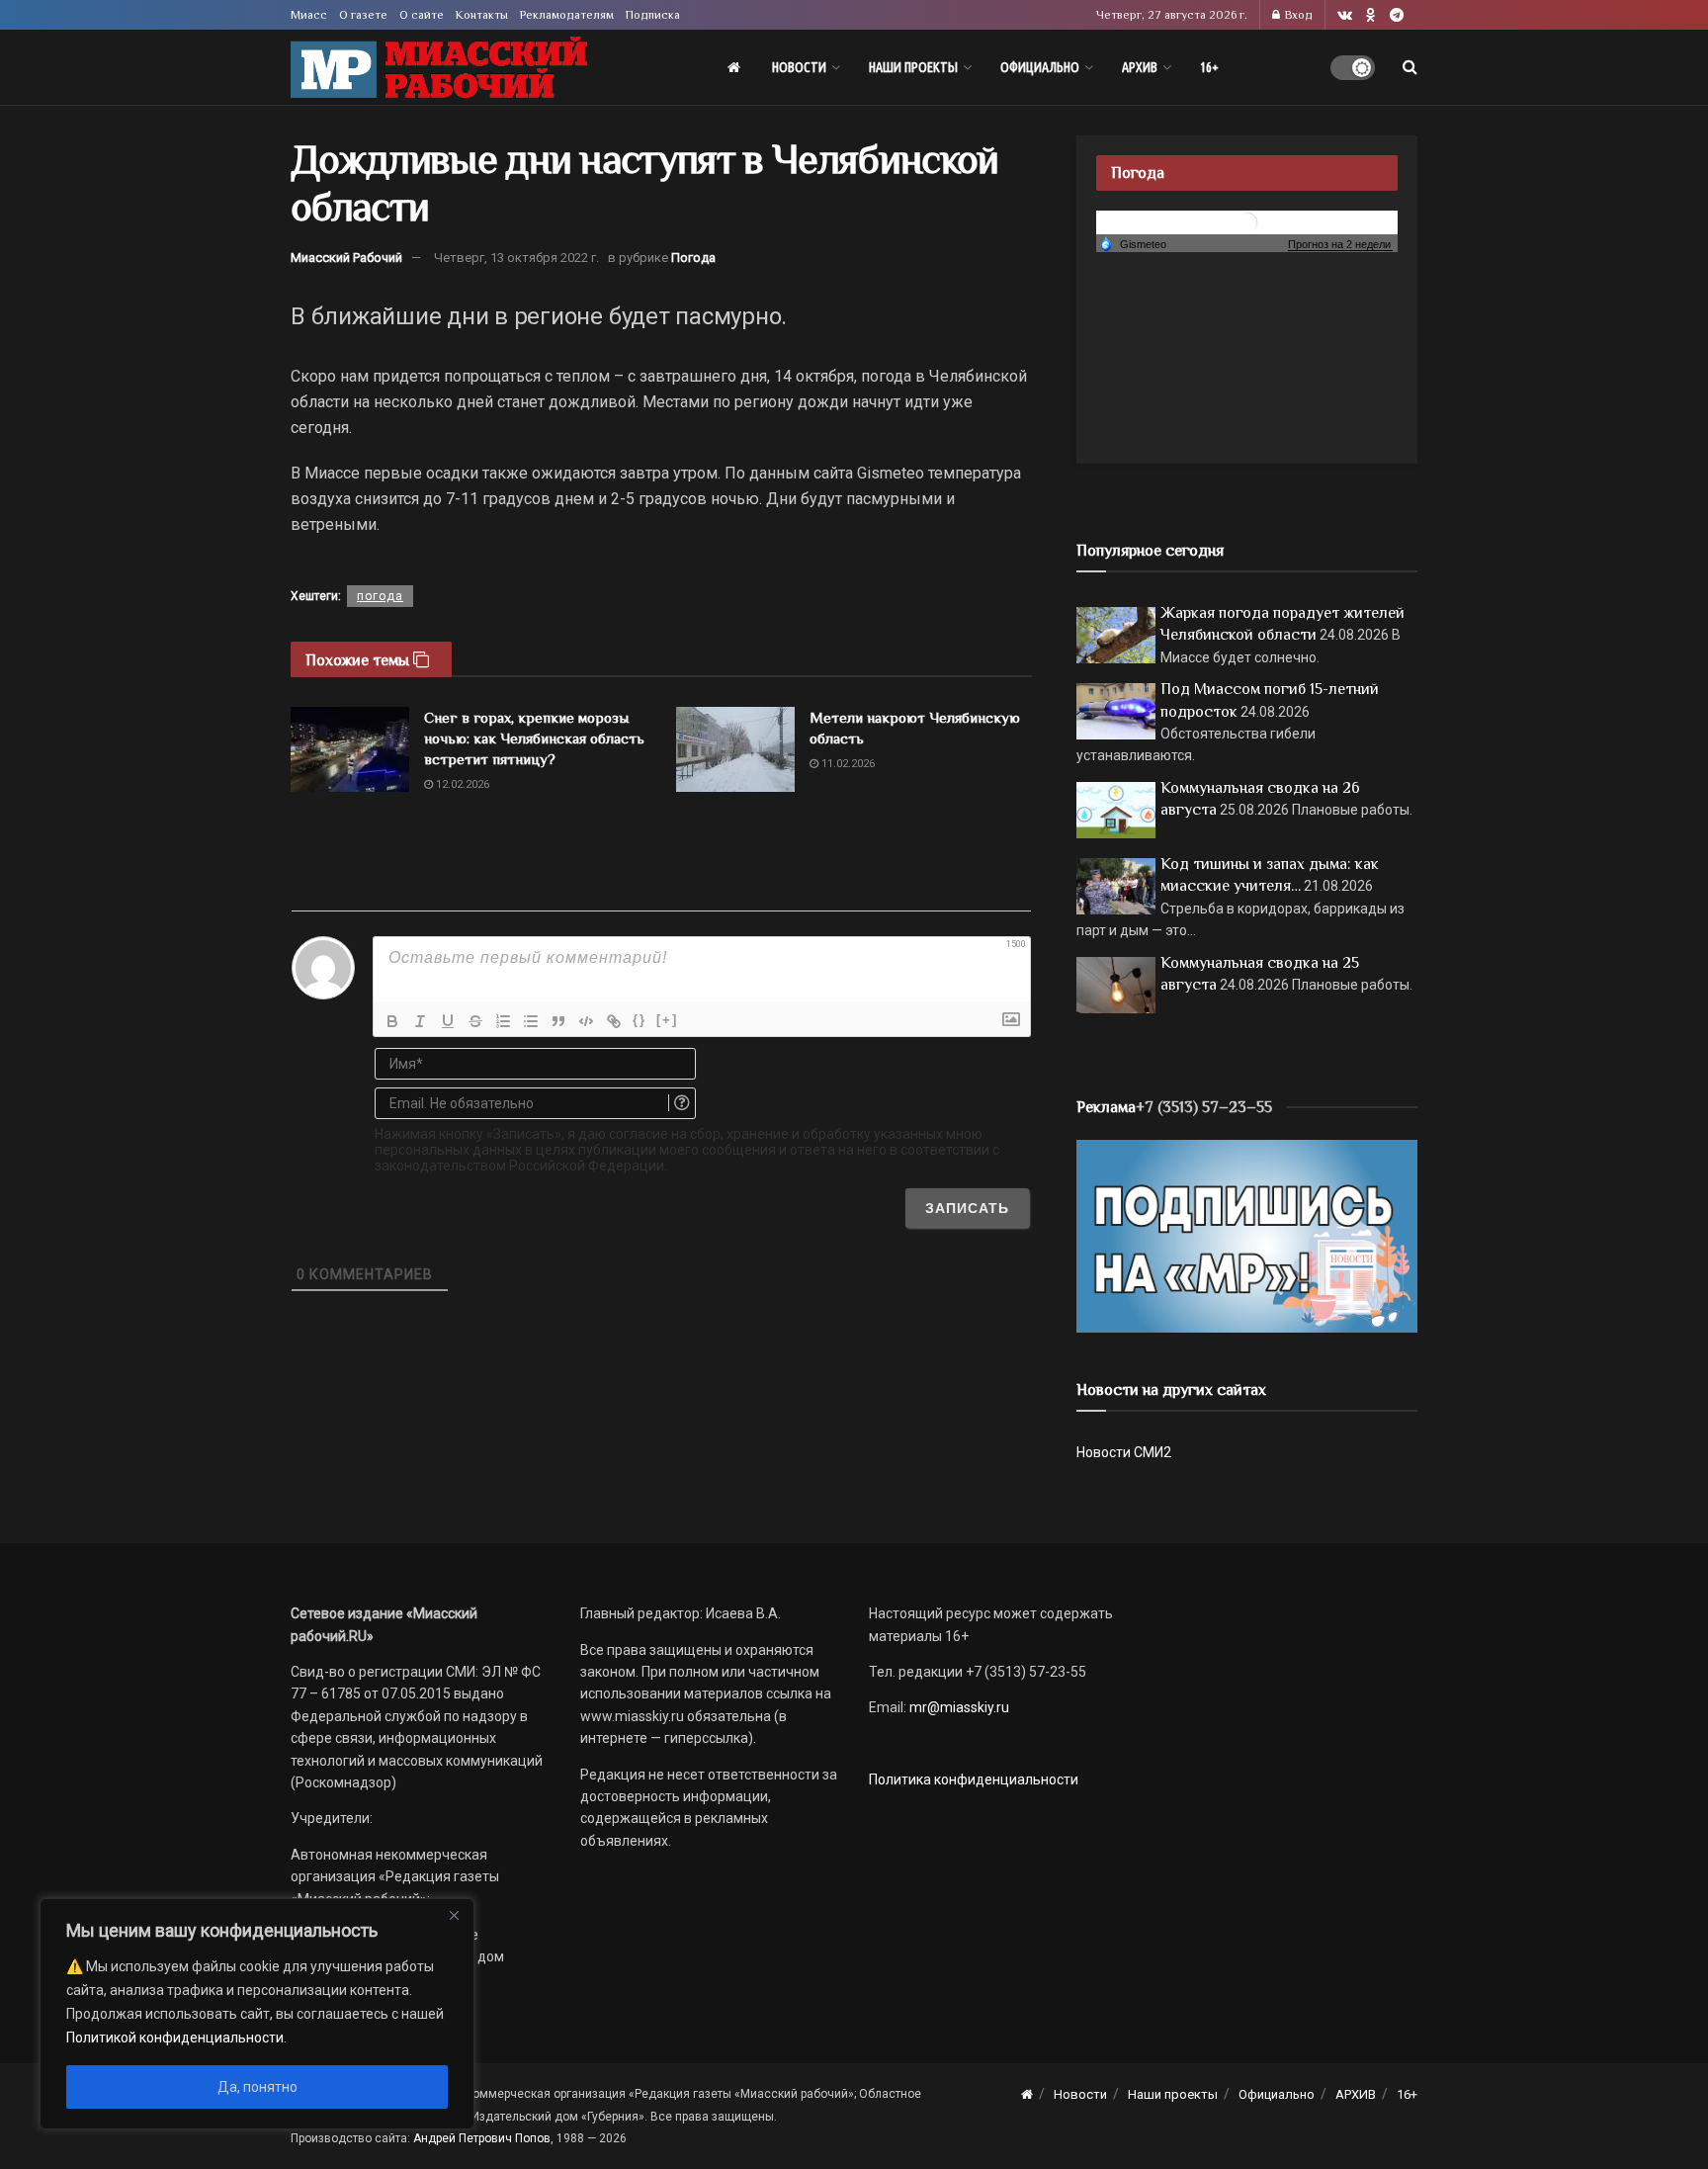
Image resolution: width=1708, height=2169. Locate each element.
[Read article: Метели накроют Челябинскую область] (735, 749)
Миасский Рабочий (346, 258)
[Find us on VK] (1345, 15)
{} (640, 1020)
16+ (1209, 67)
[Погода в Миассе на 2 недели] (1340, 245)
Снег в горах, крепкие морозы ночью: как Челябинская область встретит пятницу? (534, 738)
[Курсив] (420, 1021)
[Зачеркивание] (475, 1021)
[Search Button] (1410, 67)
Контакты (482, 15)
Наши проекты (913, 67)
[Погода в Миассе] (1247, 221)
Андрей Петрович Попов (482, 2138)
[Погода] (1133, 243)
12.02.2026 (461, 784)
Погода (693, 258)
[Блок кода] (586, 1021)
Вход (1297, 15)
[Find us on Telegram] (1397, 15)
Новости (799, 67)
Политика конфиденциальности (974, 1779)
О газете (363, 15)
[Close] (454, 1915)
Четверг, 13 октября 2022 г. (516, 258)
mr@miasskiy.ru (958, 1707)
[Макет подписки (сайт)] (1247, 1235)
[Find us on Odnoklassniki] (1371, 15)
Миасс (309, 15)
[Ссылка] (614, 1021)
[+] (667, 1020)
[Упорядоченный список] (503, 1021)
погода (380, 596)
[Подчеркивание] (448, 1021)
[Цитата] (558, 1021)
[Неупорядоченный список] (531, 1021)
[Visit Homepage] (439, 68)
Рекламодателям (567, 15)
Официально (1040, 67)
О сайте (422, 15)
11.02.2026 (847, 764)
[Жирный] (392, 1021)
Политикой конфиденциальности (175, 2038)
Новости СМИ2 (1124, 1452)
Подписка (653, 15)
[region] (257, 2014)
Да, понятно (257, 2087)
